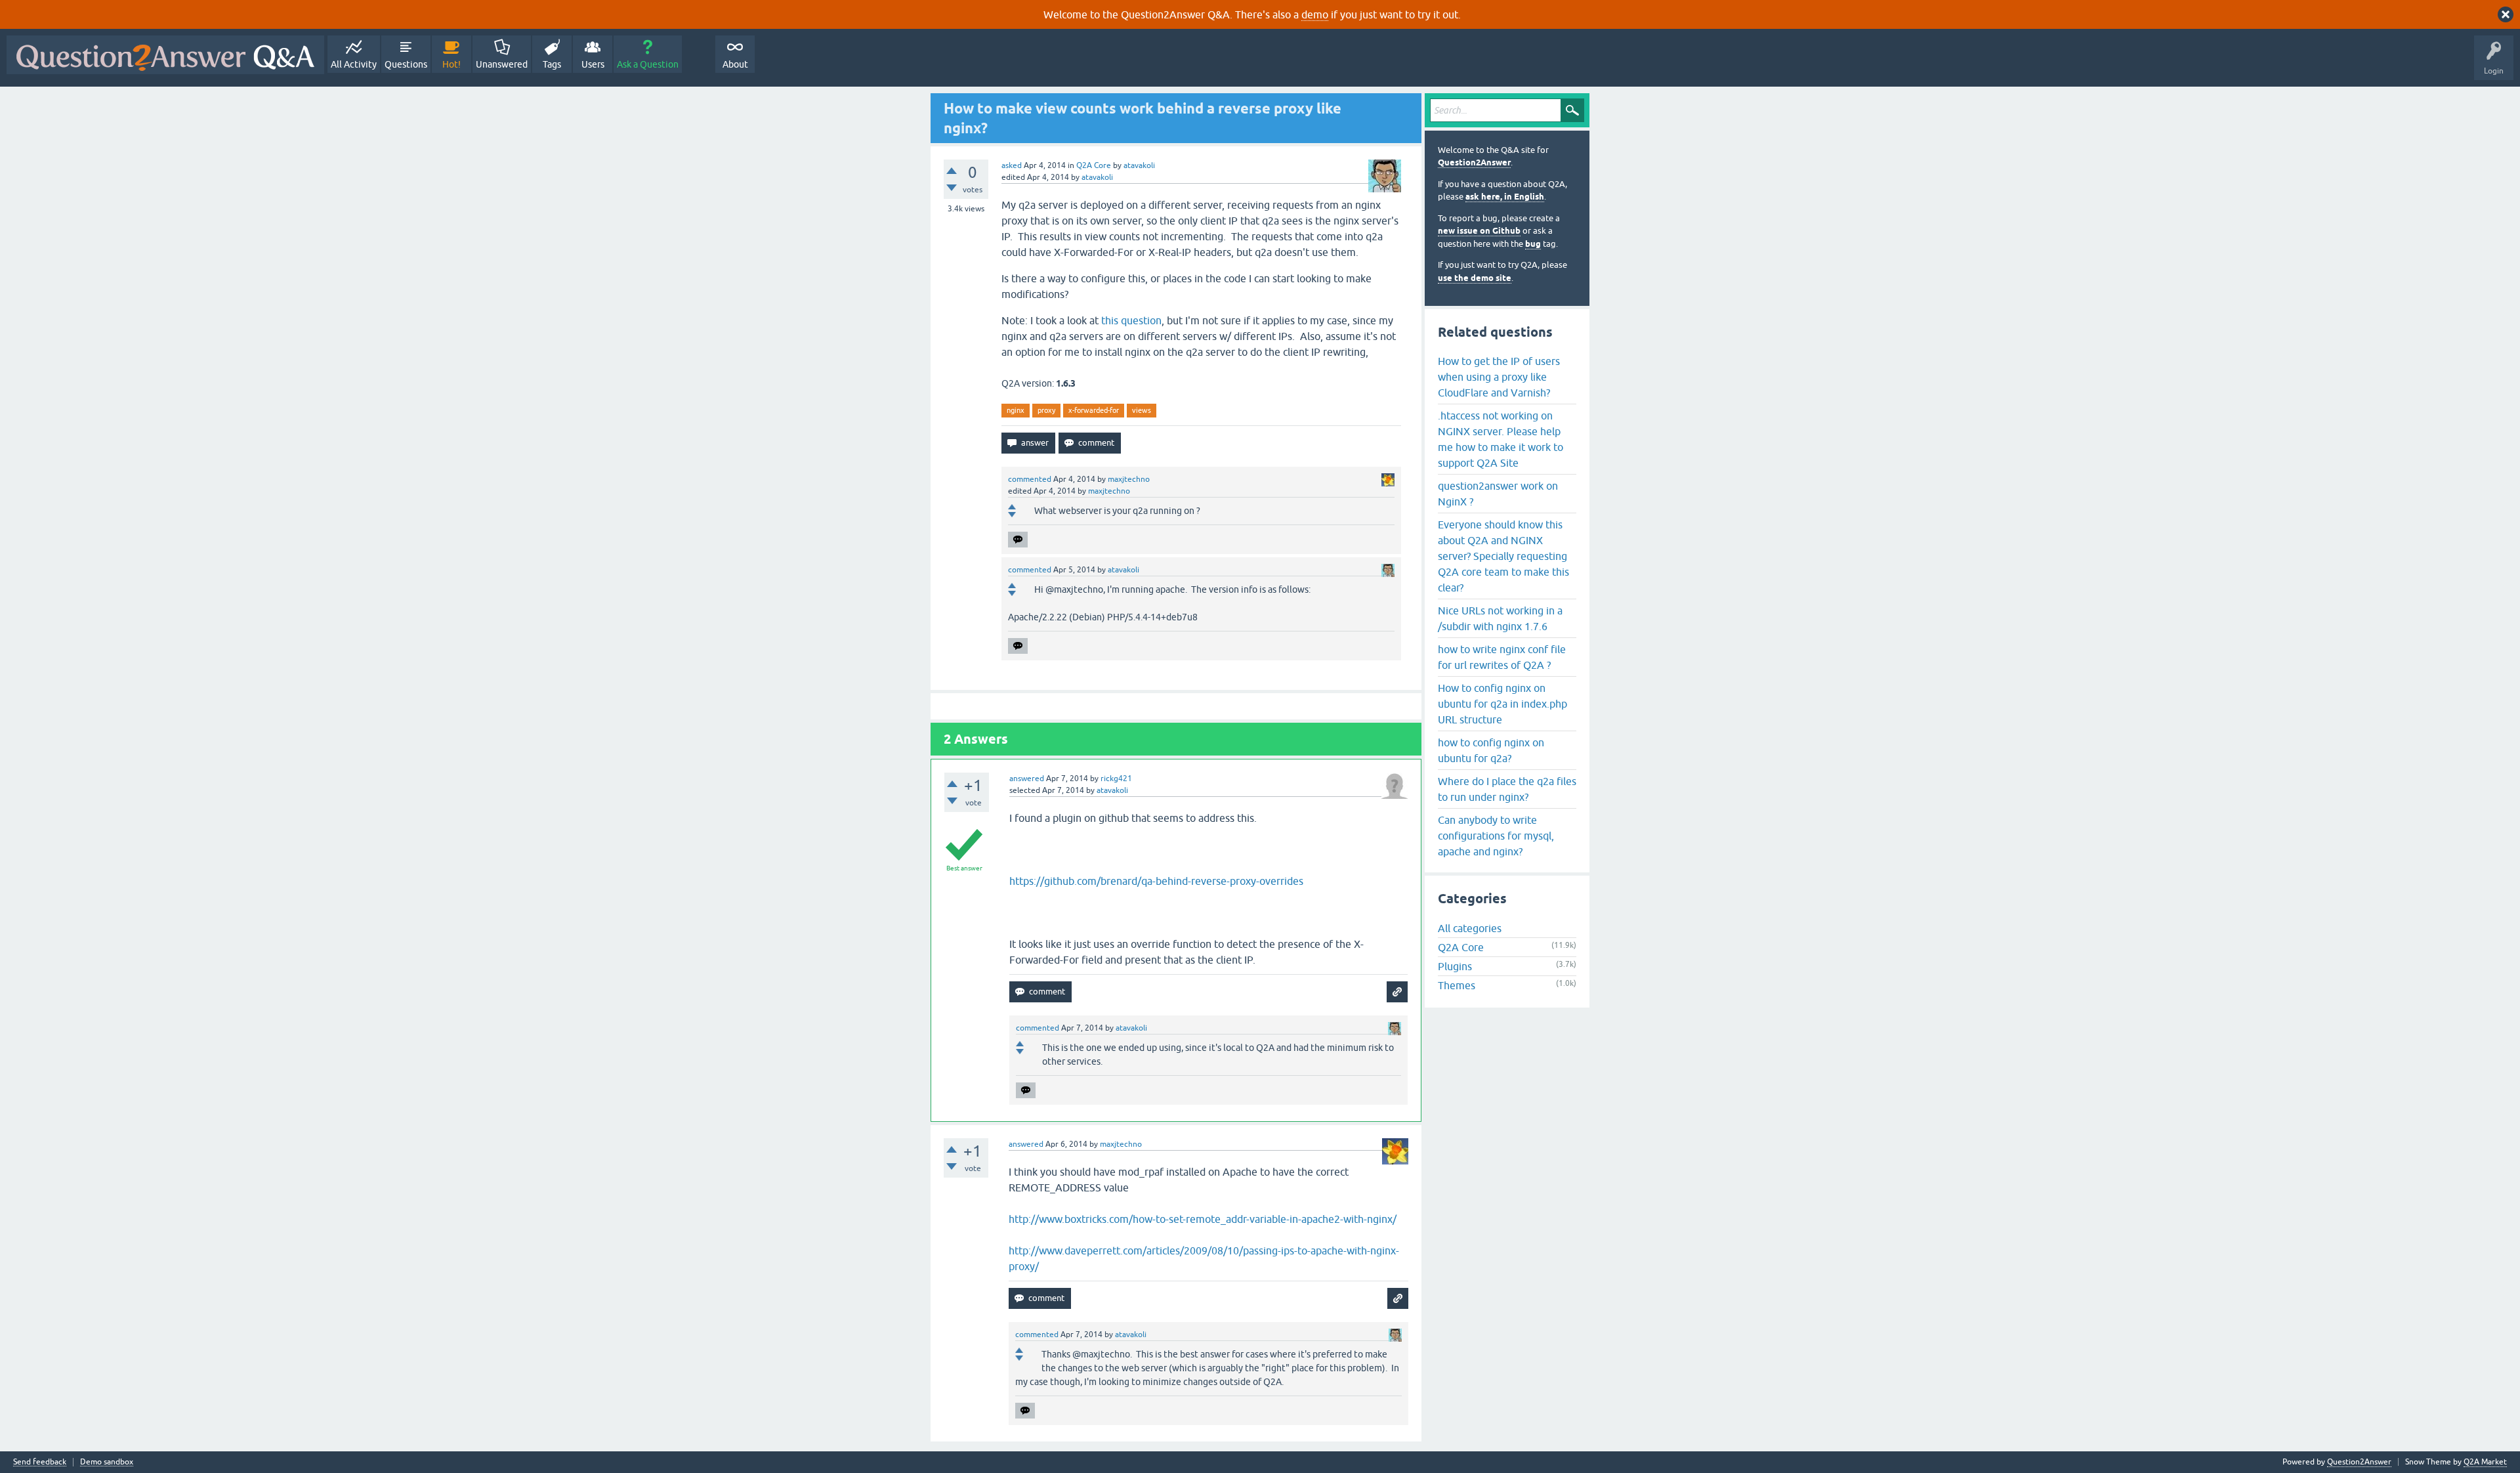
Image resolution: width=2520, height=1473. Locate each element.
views (1142, 410)
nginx (1016, 410)
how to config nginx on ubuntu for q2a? (1491, 750)
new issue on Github (1479, 231)
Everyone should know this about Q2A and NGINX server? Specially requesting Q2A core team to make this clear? (1503, 556)
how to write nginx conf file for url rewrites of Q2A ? (1502, 657)
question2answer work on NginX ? (1498, 494)
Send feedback (40, 1462)
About (735, 64)
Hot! (451, 64)
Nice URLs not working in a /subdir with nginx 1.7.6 (1500, 618)
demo (1315, 14)
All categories (1470, 928)
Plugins (1455, 966)
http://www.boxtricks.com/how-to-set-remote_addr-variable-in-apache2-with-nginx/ (1203, 1219)
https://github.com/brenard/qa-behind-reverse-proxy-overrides (1156, 881)
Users (593, 64)
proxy (1046, 410)
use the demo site (1475, 278)
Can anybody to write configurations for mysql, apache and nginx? (1496, 836)
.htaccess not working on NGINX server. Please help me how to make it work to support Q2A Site (1501, 439)
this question (1131, 320)
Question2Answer (1474, 162)
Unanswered (502, 64)
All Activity (354, 64)
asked (1012, 165)
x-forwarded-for (1094, 410)
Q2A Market (2485, 1462)
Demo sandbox (107, 1462)
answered (1027, 779)
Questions (406, 64)
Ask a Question (648, 64)
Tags (552, 64)
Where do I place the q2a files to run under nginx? (1507, 789)
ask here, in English (1505, 197)
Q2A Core (1094, 165)
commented (1030, 479)
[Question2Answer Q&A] (165, 55)
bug (1533, 244)
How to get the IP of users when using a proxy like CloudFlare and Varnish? (1499, 377)
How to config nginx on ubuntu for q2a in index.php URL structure (1502, 704)
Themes (1457, 985)
